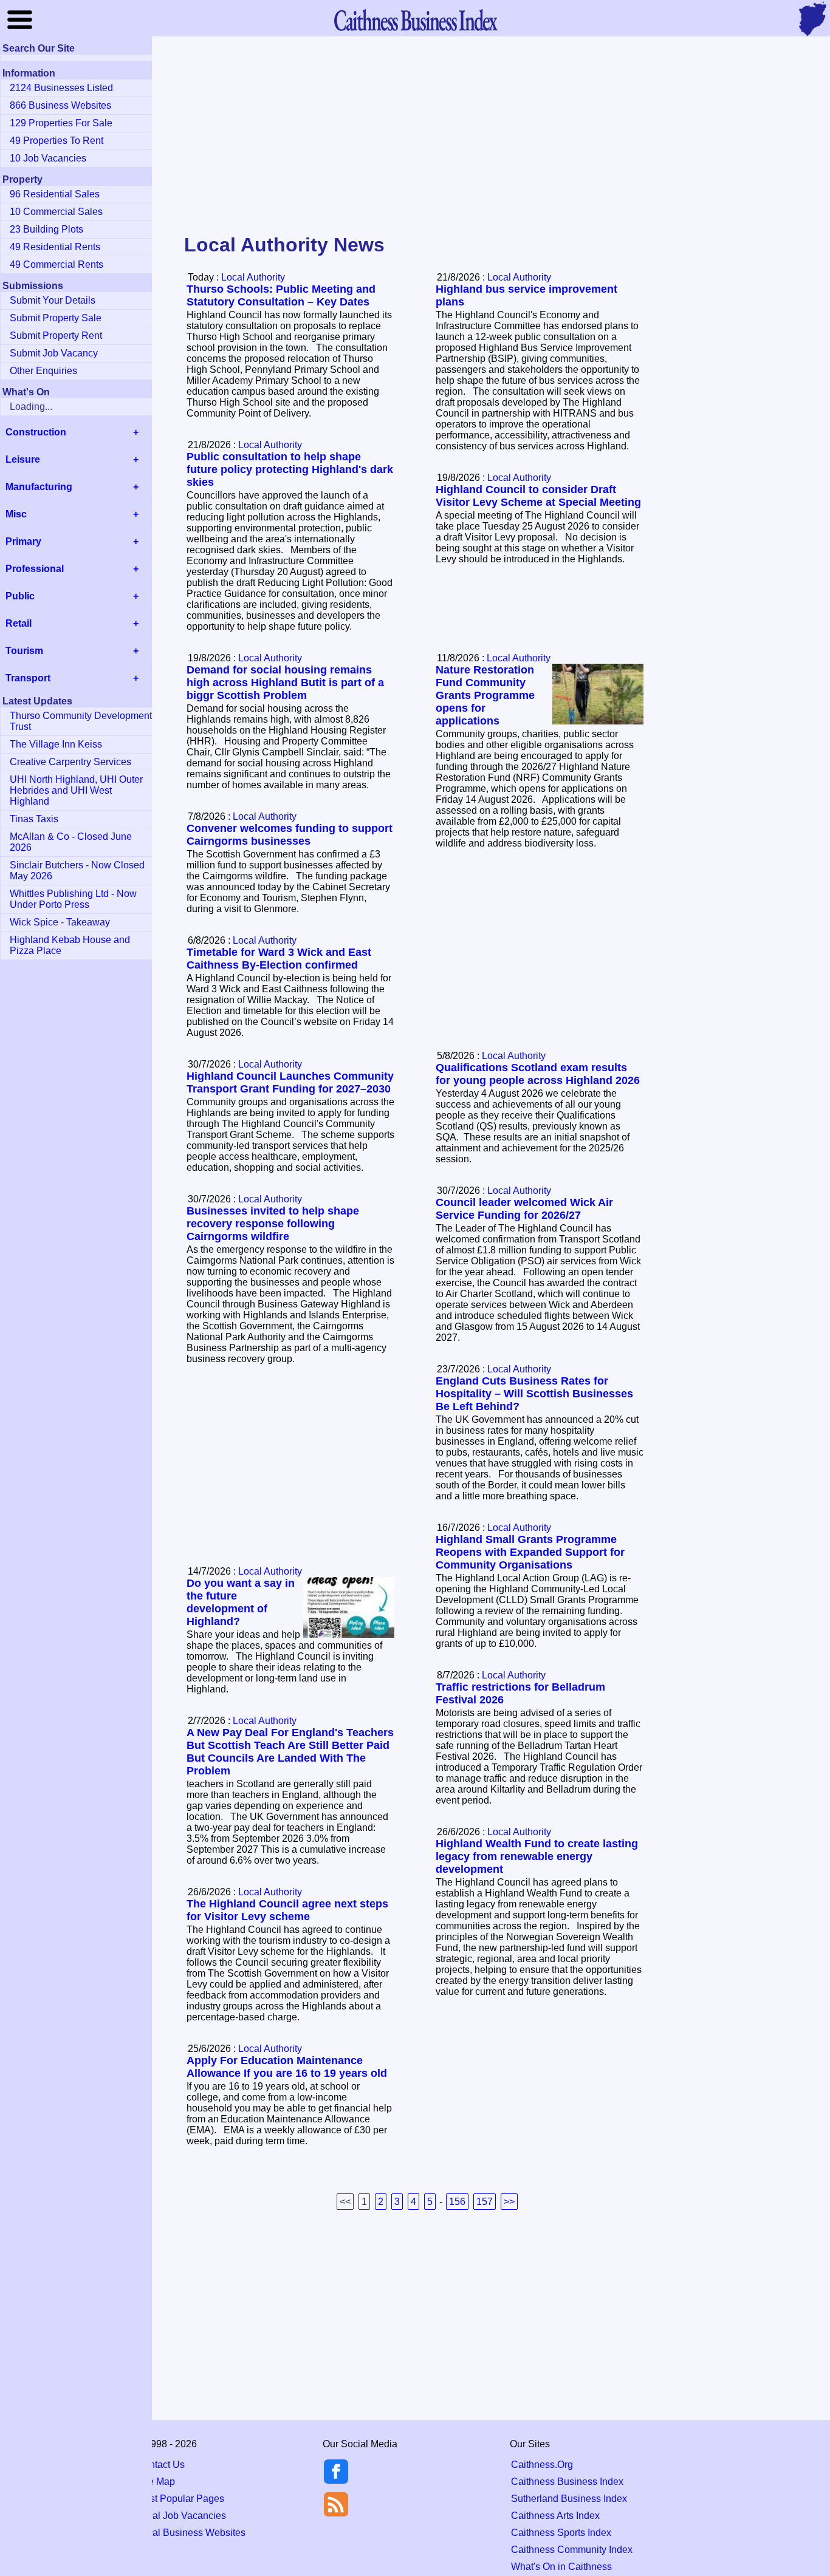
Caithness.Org (542, 2465)
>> (509, 2202)
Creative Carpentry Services (70, 762)
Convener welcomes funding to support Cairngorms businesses (290, 835)
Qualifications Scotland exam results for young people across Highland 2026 (538, 1074)
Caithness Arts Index (555, 2516)
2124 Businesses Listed (61, 88)
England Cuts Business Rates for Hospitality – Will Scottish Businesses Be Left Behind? (534, 1394)
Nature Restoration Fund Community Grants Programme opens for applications (485, 695)
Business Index (415, 20)
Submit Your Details (53, 300)
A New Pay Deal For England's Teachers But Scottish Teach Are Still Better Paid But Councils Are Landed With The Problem (290, 1752)
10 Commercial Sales (56, 212)
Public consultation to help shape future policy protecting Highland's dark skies (290, 469)
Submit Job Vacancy (54, 353)
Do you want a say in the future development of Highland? (241, 1602)
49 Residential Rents (55, 247)
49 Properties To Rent (57, 141)
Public (20, 596)
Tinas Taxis (34, 819)
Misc (16, 514)
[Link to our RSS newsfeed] (336, 2503)
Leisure (23, 459)
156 (457, 2202)
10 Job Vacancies (48, 158)
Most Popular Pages (180, 2499)
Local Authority (253, 277)
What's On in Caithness (561, 2567)
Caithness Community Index (572, 2550)
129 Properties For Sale (61, 123)
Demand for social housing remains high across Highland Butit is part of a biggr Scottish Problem (285, 683)
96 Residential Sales (55, 194)
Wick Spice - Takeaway (60, 922)
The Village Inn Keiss (56, 744)
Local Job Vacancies (181, 2516)
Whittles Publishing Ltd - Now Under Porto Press (73, 899)
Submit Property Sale (56, 318)
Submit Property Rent (56, 336)
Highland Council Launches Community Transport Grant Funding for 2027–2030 (290, 1082)
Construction (36, 432)
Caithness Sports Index (561, 2533)
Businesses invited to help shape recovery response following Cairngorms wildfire (273, 1224)
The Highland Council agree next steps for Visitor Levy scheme (287, 1910)
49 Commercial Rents (57, 264)
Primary (23, 541)
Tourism (24, 651)
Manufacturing (39, 487)
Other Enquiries (43, 371)
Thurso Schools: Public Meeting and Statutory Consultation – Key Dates (281, 295)
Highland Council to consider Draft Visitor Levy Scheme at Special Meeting (538, 496)
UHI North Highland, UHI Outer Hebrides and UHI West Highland (76, 790)
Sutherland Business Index (569, 2499)
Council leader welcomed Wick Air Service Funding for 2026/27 (524, 1209)
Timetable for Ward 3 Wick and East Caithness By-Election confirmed (279, 959)
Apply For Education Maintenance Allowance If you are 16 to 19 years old (287, 2067)
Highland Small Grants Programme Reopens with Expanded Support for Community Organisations (530, 1552)
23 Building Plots (46, 229)
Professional (35, 569)
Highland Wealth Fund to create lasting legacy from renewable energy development (537, 1856)
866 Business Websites (60, 105)
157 (485, 2202)
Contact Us (161, 2465)
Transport (28, 678)
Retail (19, 623)
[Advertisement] (415, 136)
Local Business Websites (191, 2533)
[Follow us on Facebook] (336, 2480)
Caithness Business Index (567, 2482)
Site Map (156, 2482)
